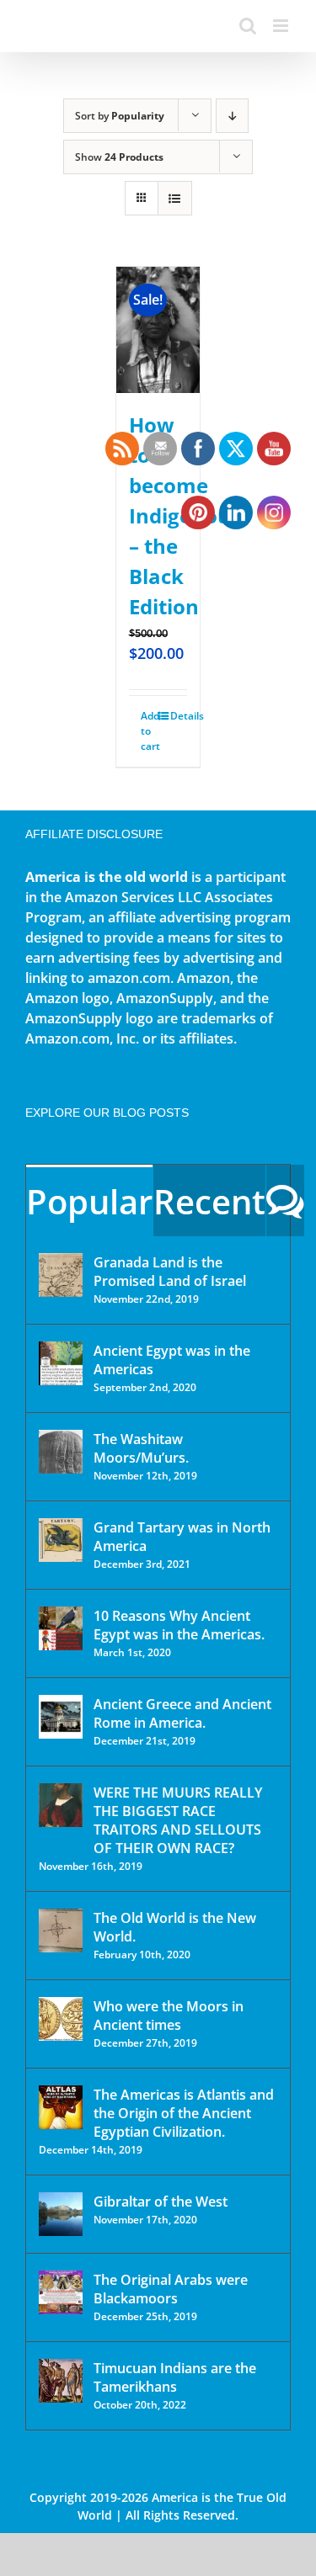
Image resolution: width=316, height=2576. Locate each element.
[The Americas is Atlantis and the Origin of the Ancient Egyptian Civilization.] (61, 2107)
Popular (89, 1201)
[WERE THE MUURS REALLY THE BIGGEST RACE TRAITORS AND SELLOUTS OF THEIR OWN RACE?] (61, 1805)
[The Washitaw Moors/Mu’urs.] (61, 1452)
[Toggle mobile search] (248, 26)
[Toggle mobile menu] (282, 26)
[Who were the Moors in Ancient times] (61, 2019)
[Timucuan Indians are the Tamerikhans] (61, 2381)
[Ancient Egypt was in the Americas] (61, 1363)
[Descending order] (232, 116)
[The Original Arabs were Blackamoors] (61, 2292)
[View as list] (175, 198)
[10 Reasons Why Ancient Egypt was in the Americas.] (61, 1628)
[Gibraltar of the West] (61, 2214)
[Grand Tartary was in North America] (61, 1540)
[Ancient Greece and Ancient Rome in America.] (61, 1717)
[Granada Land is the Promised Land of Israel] (61, 1275)
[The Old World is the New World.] (61, 1931)
